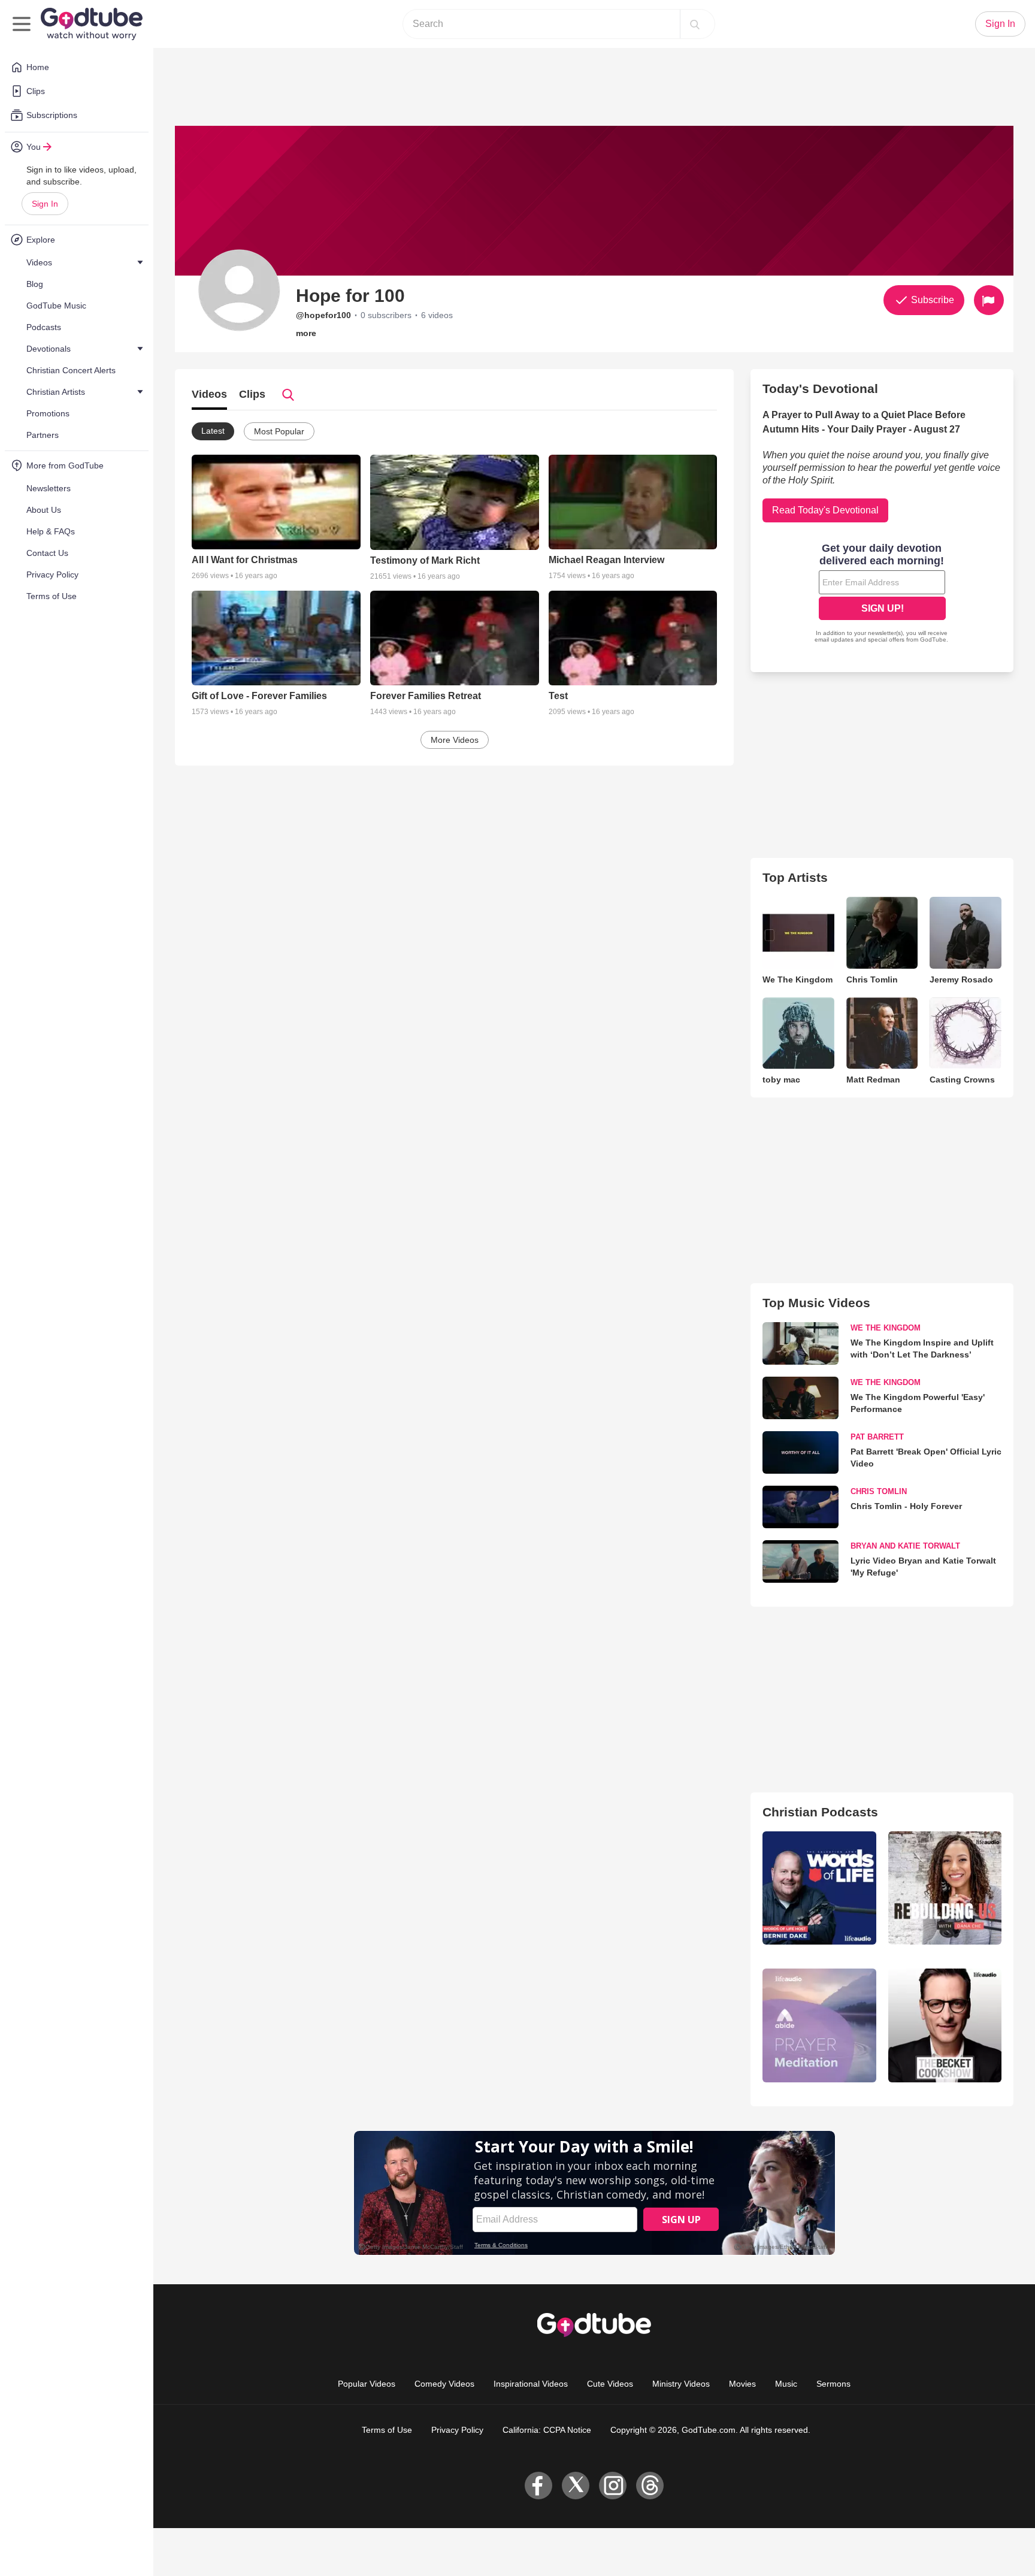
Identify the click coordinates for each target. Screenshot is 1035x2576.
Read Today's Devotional (825, 510)
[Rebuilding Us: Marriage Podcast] (945, 1888)
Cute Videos (610, 2384)
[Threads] (650, 2486)
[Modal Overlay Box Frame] (882, 594)
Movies (742, 2384)
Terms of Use (387, 2430)
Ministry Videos (681, 2384)
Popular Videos (367, 2384)
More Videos (455, 740)
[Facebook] (538, 2486)
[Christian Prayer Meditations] (819, 2025)
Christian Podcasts (820, 1812)
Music (786, 2384)
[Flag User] (989, 300)
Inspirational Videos (531, 2384)
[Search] (695, 24)
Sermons (833, 2384)
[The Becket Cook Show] (945, 2025)
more (306, 333)
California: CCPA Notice (547, 2430)
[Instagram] (613, 2486)
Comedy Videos (444, 2384)
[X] (576, 2486)
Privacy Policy (457, 2430)
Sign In (45, 204)
